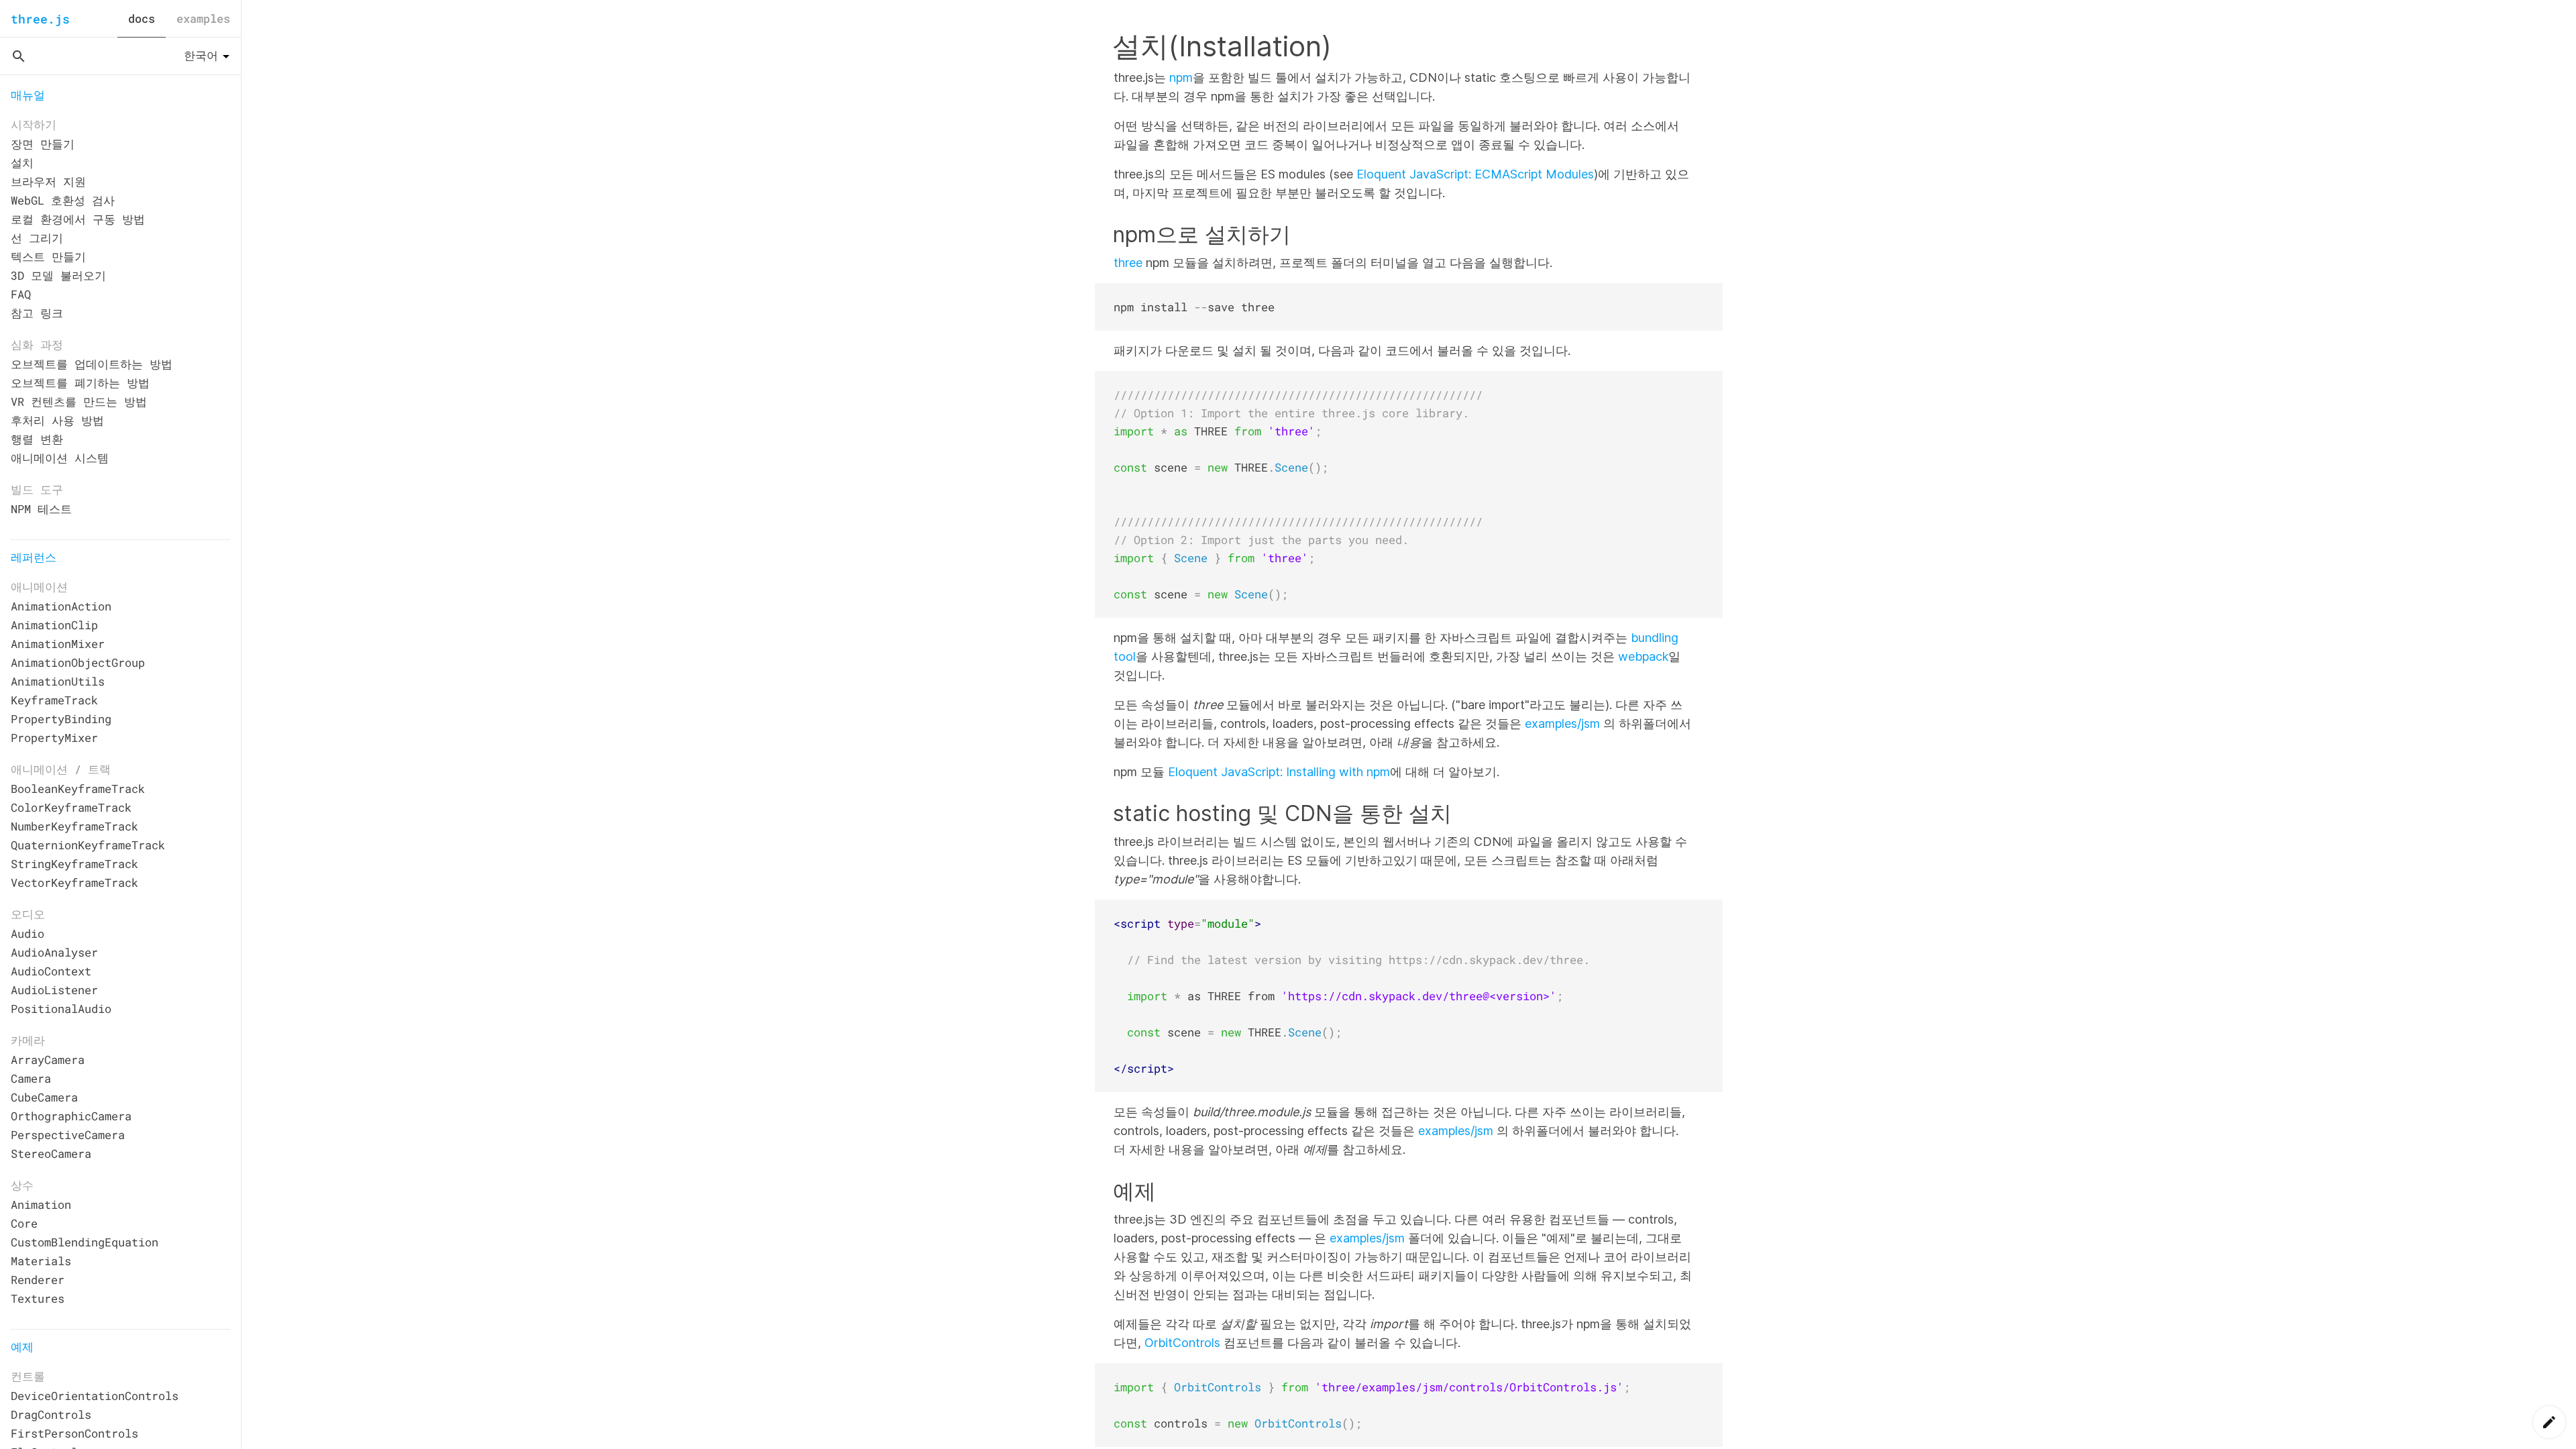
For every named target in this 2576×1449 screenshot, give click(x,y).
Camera (31, 1078)
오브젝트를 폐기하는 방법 (80, 383)
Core (24, 1223)
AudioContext (51, 971)
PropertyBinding (61, 719)
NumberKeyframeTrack (74, 826)
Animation (41, 1204)
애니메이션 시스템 (60, 458)
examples (203, 18)
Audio (28, 933)
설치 (22, 163)
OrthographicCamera (71, 1116)
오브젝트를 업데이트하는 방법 (92, 364)
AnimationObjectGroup (78, 662)
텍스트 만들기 (48, 257)
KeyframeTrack (54, 700)
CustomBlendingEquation (85, 1242)
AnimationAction (61, 606)
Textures (38, 1298)
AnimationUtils (58, 681)
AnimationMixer (58, 644)
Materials (41, 1261)
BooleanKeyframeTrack (78, 789)
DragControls (51, 1414)
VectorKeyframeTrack (74, 882)
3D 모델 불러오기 (58, 275)
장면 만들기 (43, 144)
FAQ (21, 294)
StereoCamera (51, 1153)
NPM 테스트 (41, 509)
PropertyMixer (54, 738)
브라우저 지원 (48, 181)
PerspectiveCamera (68, 1135)
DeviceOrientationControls (95, 1396)
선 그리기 (37, 238)
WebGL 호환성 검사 (63, 200)
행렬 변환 (37, 439)
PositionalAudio (61, 1009)
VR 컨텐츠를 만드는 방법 (79, 401)
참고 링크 (37, 313)
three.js (40, 19)
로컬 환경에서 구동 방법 (78, 219)
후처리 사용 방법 (57, 420)
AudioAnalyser (54, 952)
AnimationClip (54, 625)
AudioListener (54, 990)
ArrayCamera (48, 1060)
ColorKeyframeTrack (71, 807)
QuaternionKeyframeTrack (88, 845)
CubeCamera (44, 1097)
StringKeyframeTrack (74, 864)
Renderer (38, 1280)
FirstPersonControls (74, 1433)
